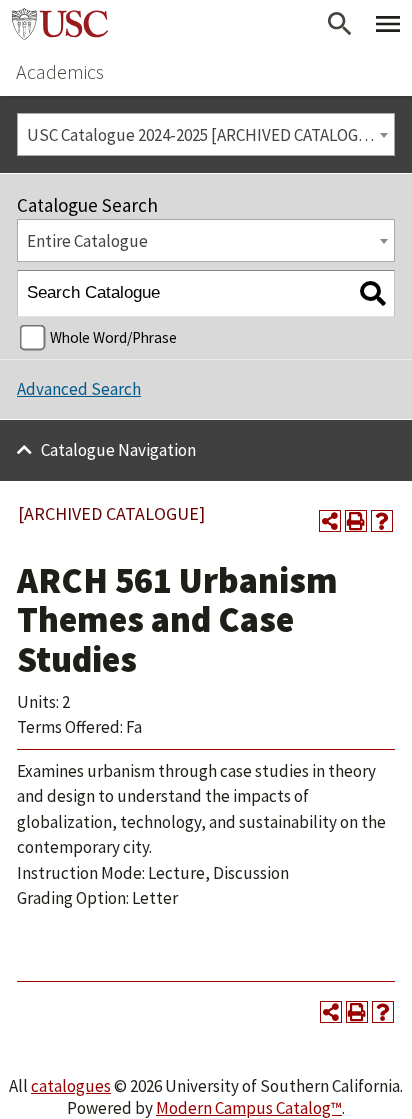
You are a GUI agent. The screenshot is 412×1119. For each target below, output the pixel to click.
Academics (60, 71)
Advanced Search (79, 389)
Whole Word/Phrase (113, 337)
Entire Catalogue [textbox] (87, 241)
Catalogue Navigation (118, 450)
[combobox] (206, 134)
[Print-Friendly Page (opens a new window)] (356, 521)
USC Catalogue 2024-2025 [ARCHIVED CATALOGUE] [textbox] (206, 135)
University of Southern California (60, 24)
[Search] (372, 293)
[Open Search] (340, 24)
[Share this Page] (330, 521)
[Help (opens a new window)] (382, 521)
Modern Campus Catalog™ (249, 1108)
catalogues (71, 1086)
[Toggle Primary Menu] (388, 24)
